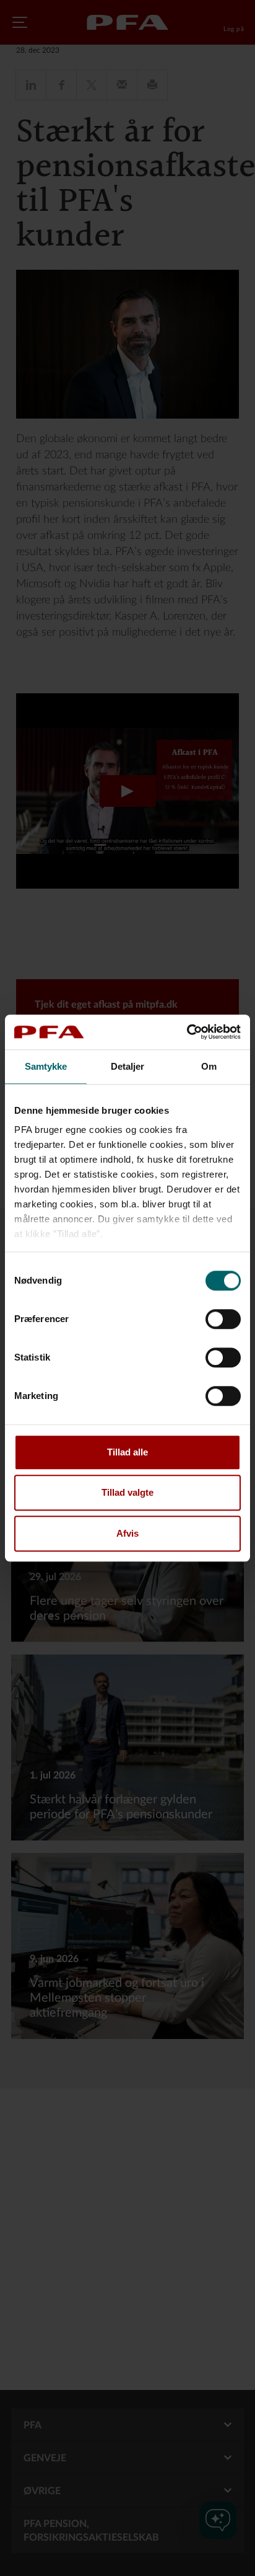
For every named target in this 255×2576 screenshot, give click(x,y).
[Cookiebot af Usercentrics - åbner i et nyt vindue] (187, 1032)
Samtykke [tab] (46, 1066)
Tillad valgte (127, 1492)
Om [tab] (209, 1066)
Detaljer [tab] (128, 1066)
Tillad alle (127, 1452)
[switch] (223, 1319)
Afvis (127, 1533)
